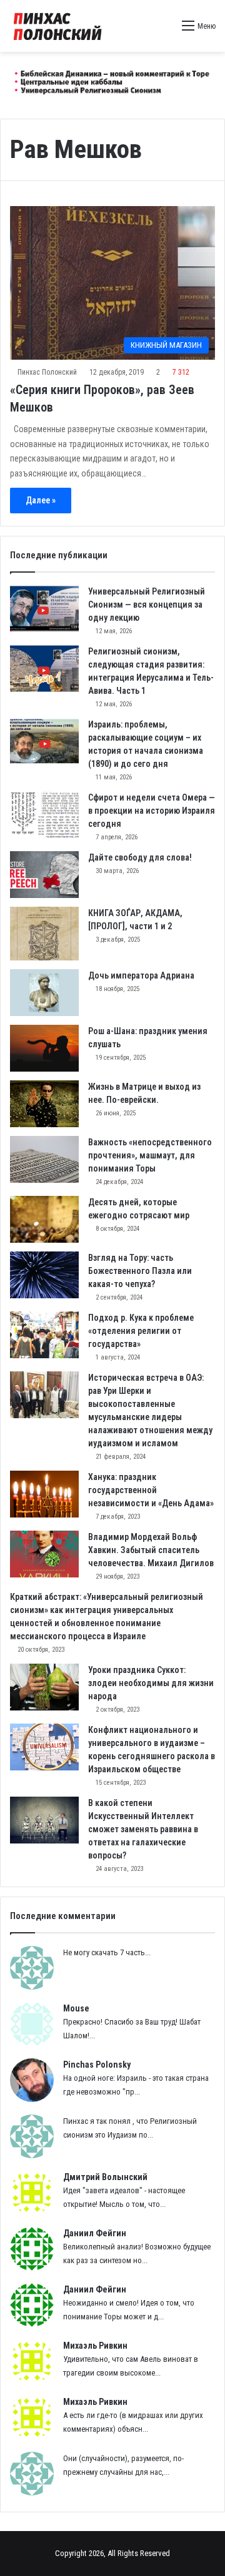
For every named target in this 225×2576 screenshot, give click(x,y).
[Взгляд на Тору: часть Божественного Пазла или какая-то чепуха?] (44, 1275)
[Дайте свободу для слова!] (44, 875)
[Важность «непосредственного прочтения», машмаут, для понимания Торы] (44, 1159)
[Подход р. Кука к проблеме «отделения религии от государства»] (44, 1335)
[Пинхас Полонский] (112, 80)
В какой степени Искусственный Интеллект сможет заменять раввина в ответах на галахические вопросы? (143, 1829)
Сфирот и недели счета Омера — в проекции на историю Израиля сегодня (152, 811)
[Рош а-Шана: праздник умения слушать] (44, 1048)
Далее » (41, 500)
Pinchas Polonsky (97, 2065)
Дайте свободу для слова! (140, 857)
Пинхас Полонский (47, 372)
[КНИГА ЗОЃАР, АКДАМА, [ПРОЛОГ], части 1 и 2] (44, 934)
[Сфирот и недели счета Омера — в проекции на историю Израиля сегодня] (44, 815)
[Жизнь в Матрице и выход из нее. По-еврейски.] (44, 1104)
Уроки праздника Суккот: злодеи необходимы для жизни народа (151, 1683)
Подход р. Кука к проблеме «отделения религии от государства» (141, 1331)
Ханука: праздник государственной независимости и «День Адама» (151, 1490)
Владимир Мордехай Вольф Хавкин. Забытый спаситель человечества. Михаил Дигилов (151, 1550)
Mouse (76, 2008)
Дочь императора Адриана (141, 975)
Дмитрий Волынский (105, 2177)
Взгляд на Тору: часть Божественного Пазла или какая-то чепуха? (140, 1271)
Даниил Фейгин (95, 2233)
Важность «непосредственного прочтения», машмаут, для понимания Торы (150, 1155)
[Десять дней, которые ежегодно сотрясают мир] (44, 1219)
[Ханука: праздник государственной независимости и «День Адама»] (44, 1494)
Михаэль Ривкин (95, 2346)
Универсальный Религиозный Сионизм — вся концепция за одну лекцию (147, 605)
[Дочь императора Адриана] (44, 993)
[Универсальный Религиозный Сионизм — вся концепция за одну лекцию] (44, 609)
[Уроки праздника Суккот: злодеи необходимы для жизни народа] (44, 1687)
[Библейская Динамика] (59, 26)
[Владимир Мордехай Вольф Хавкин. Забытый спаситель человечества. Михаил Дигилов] (44, 1554)
